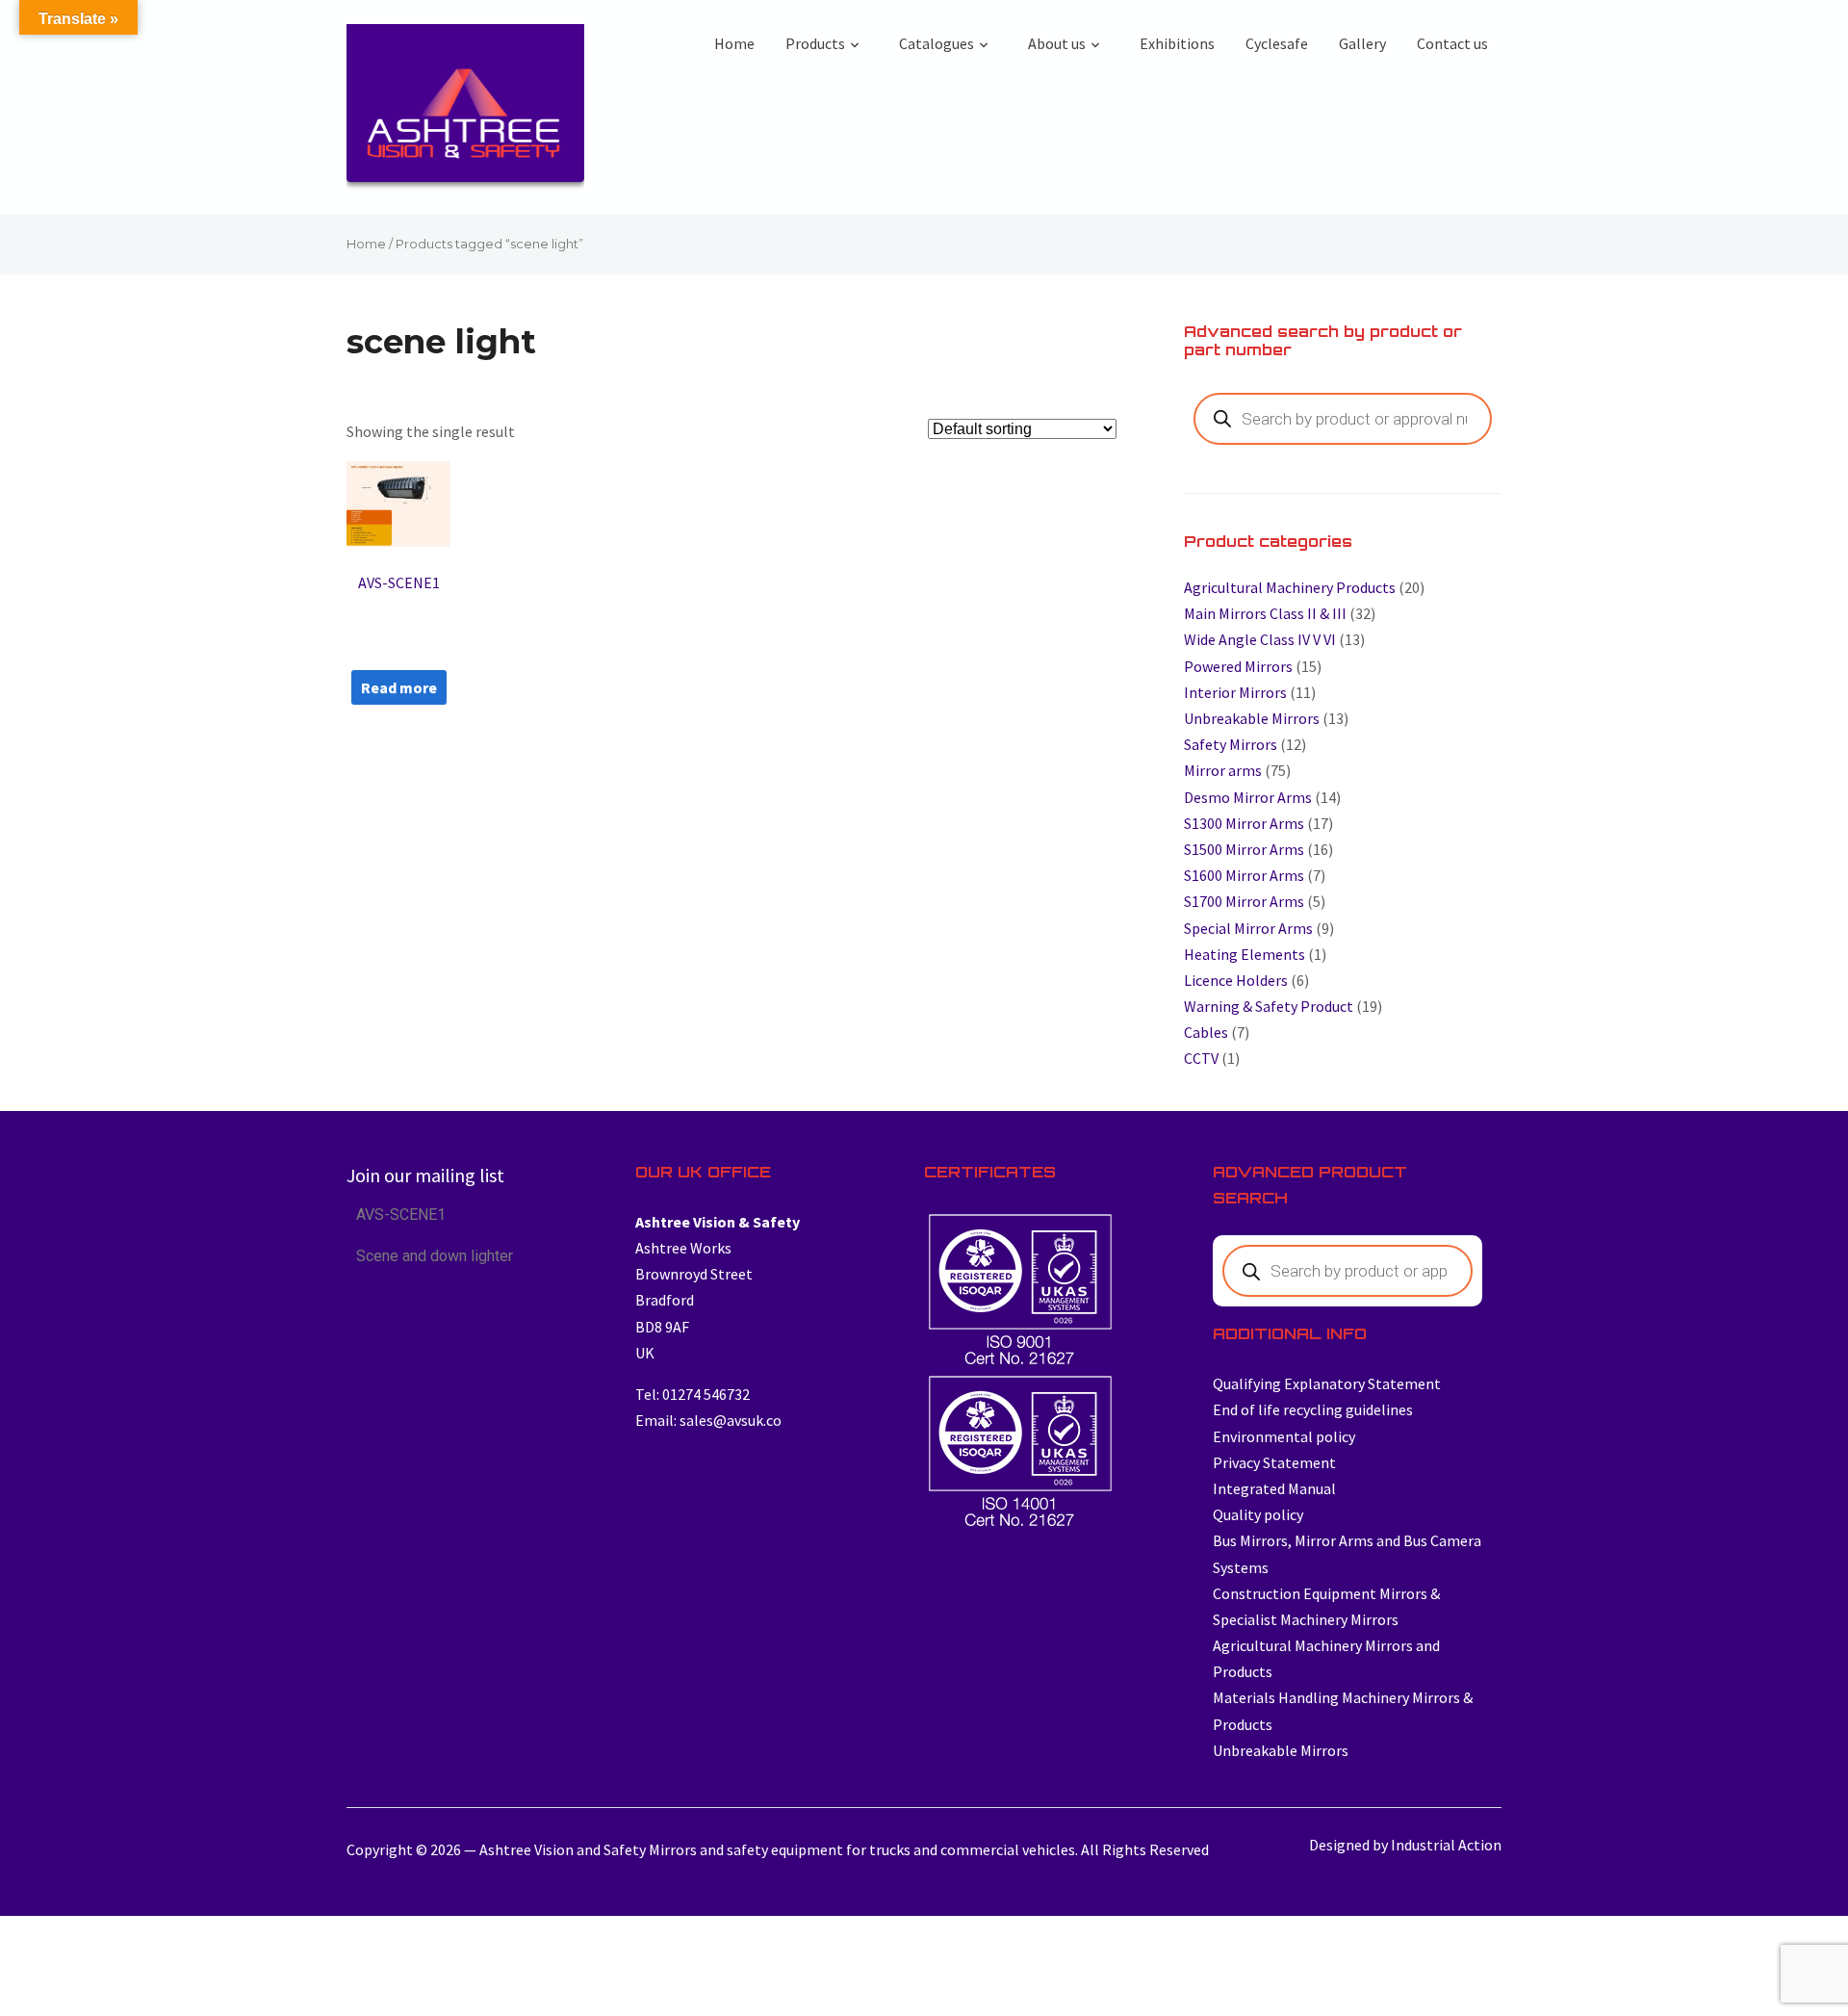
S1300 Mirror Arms (1244, 823)
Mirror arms (1223, 770)
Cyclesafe (1277, 43)
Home (734, 43)
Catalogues (937, 43)
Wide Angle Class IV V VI (1260, 639)
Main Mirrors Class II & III (1265, 613)
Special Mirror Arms (1248, 928)
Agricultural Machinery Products (1290, 587)
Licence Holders (1236, 980)
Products (815, 43)
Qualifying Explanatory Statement (1327, 1383)
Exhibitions (1177, 43)
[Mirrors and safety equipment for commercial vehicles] (465, 112)
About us (1057, 43)
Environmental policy (1284, 1436)
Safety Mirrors (1231, 744)
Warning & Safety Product (1269, 1006)
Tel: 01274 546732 (693, 1394)
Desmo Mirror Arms (1248, 797)
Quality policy (1258, 1514)
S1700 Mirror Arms (1244, 901)
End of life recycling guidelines (1313, 1409)
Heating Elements (1245, 954)
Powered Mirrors (1238, 666)
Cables (1206, 1032)
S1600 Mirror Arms (1244, 875)
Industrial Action (1446, 1845)
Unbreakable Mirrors (1252, 718)
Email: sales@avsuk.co (708, 1420)
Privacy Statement (1274, 1462)
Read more (399, 687)
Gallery (1362, 43)
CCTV (1201, 1058)
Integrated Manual (1274, 1488)
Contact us (1452, 43)
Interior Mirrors (1235, 692)
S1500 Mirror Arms (1244, 849)
